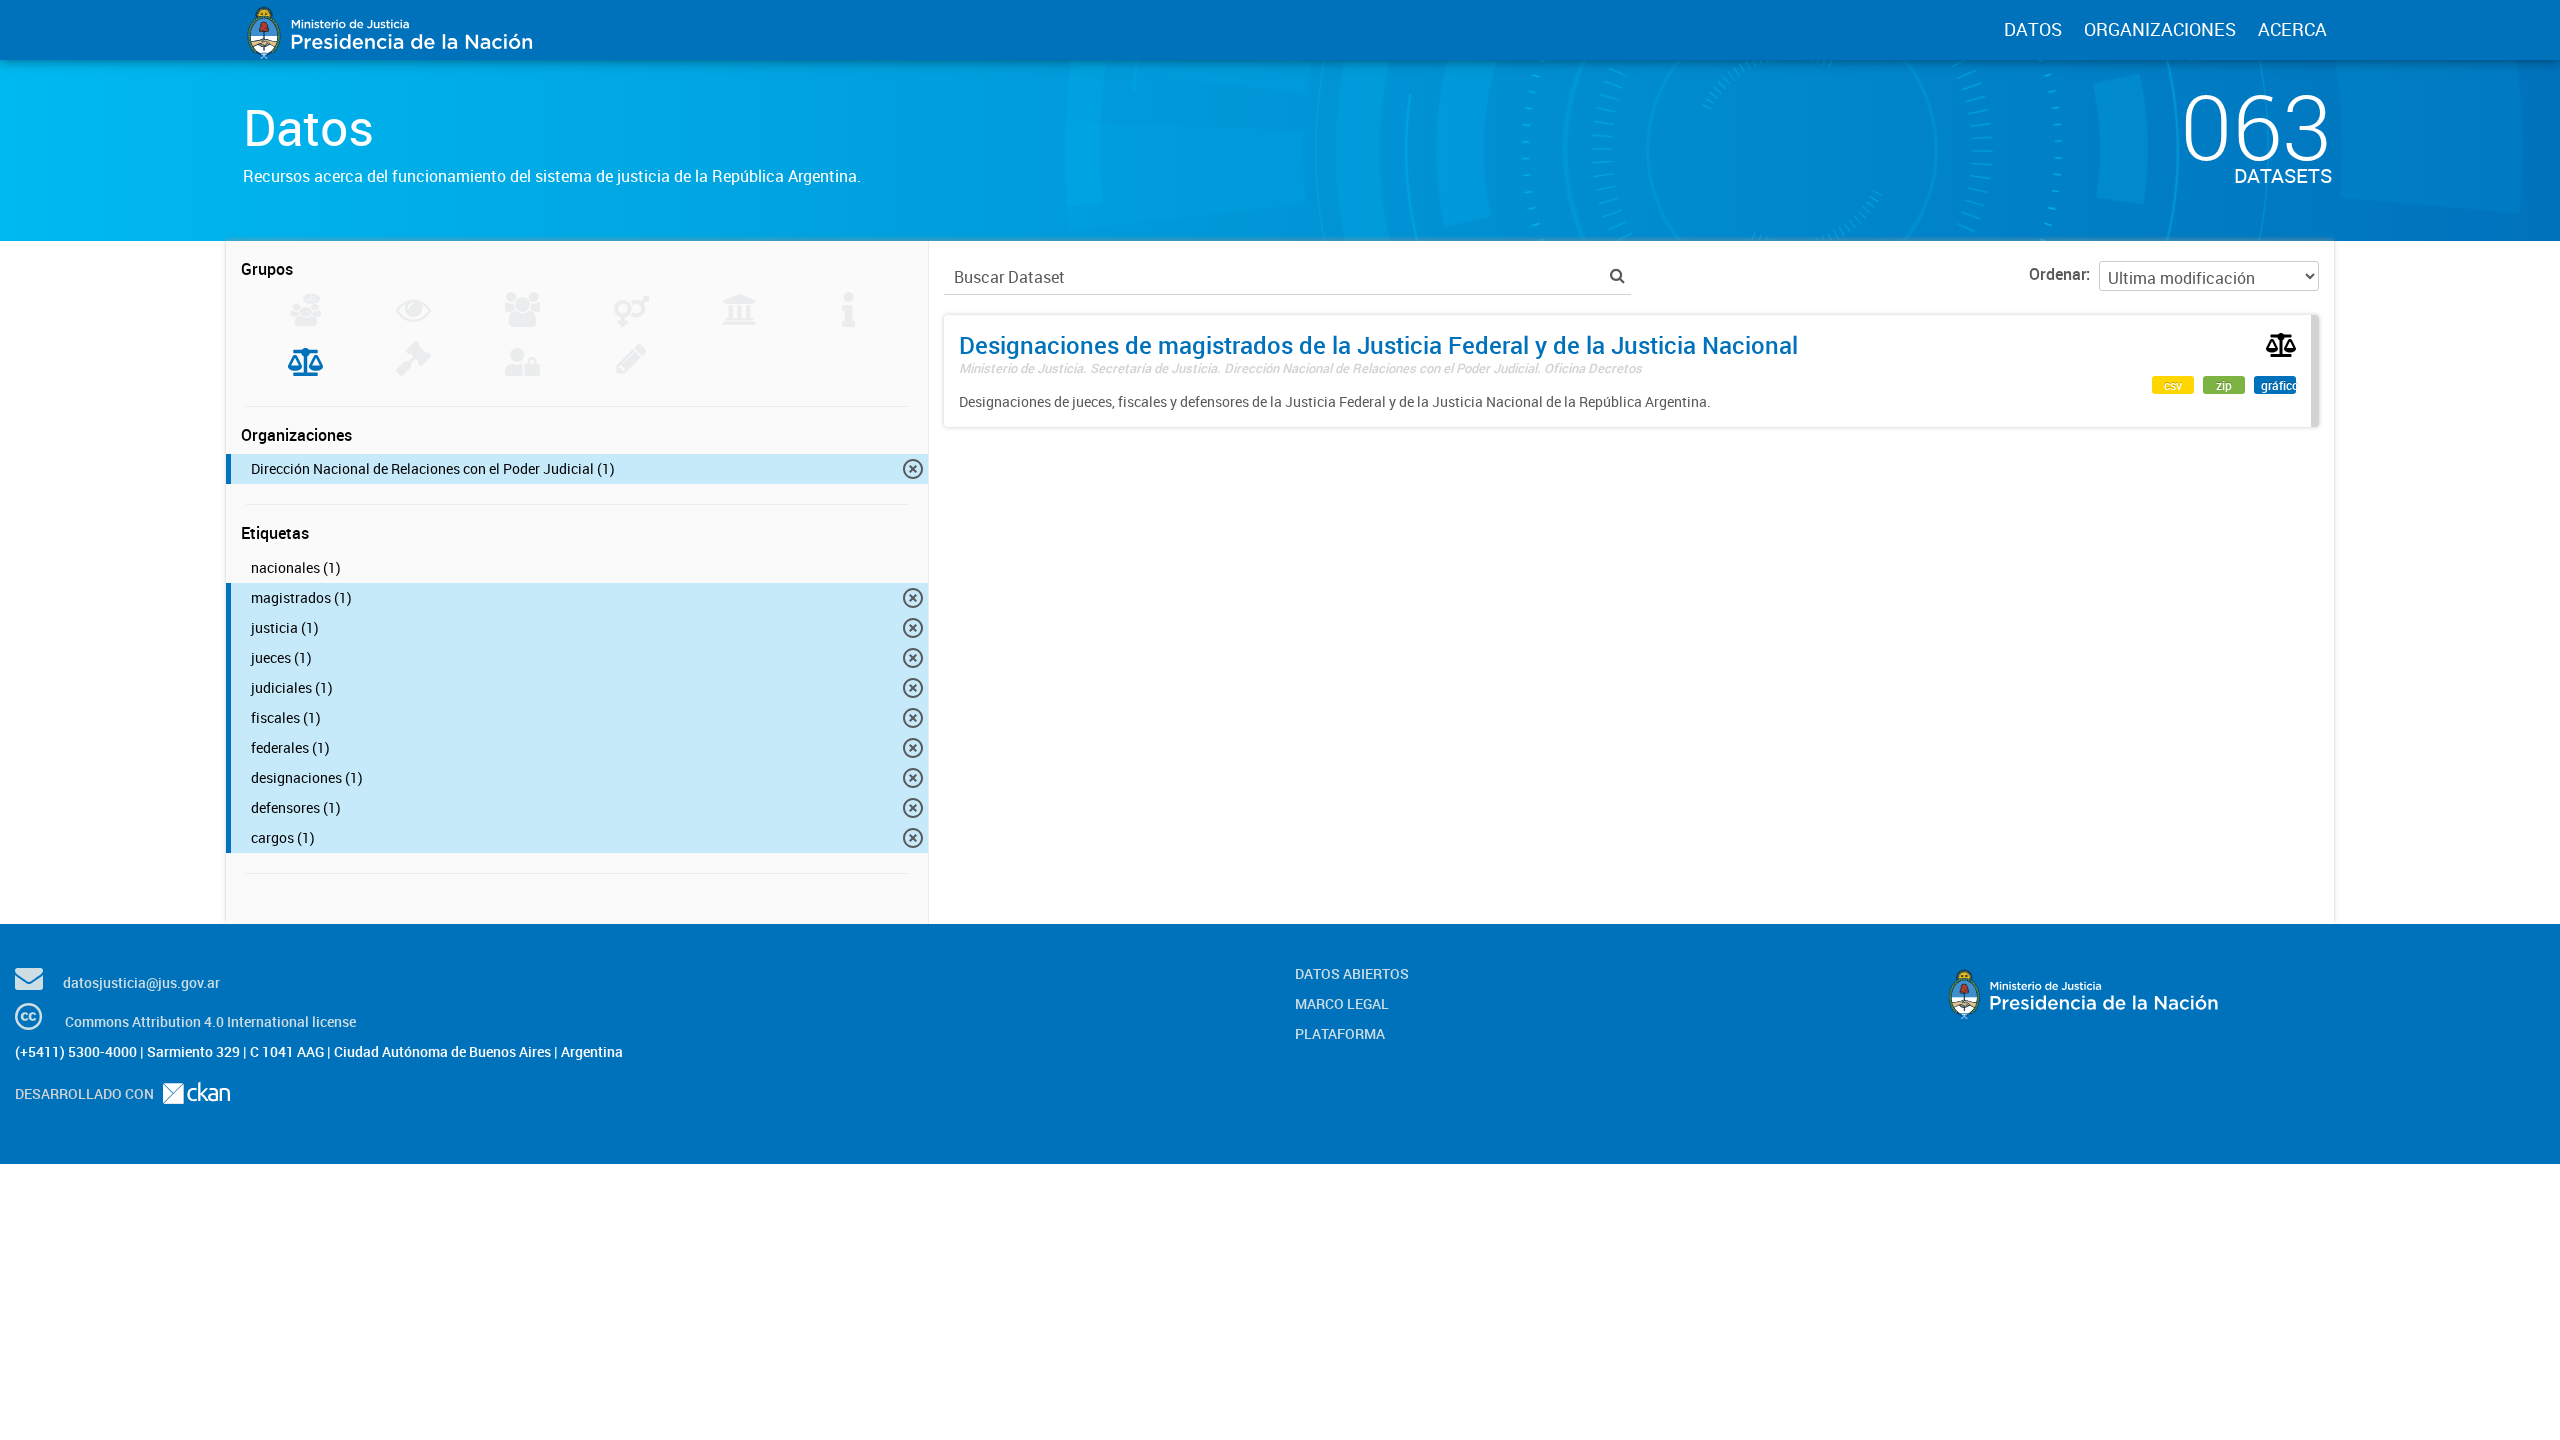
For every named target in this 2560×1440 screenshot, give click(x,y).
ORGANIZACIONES (2160, 29)
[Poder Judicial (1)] (305, 370)
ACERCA (2292, 29)
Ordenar (2057, 274)
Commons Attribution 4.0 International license (210, 1021)
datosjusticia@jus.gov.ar (141, 982)
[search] (1617, 275)
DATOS (2033, 29)
